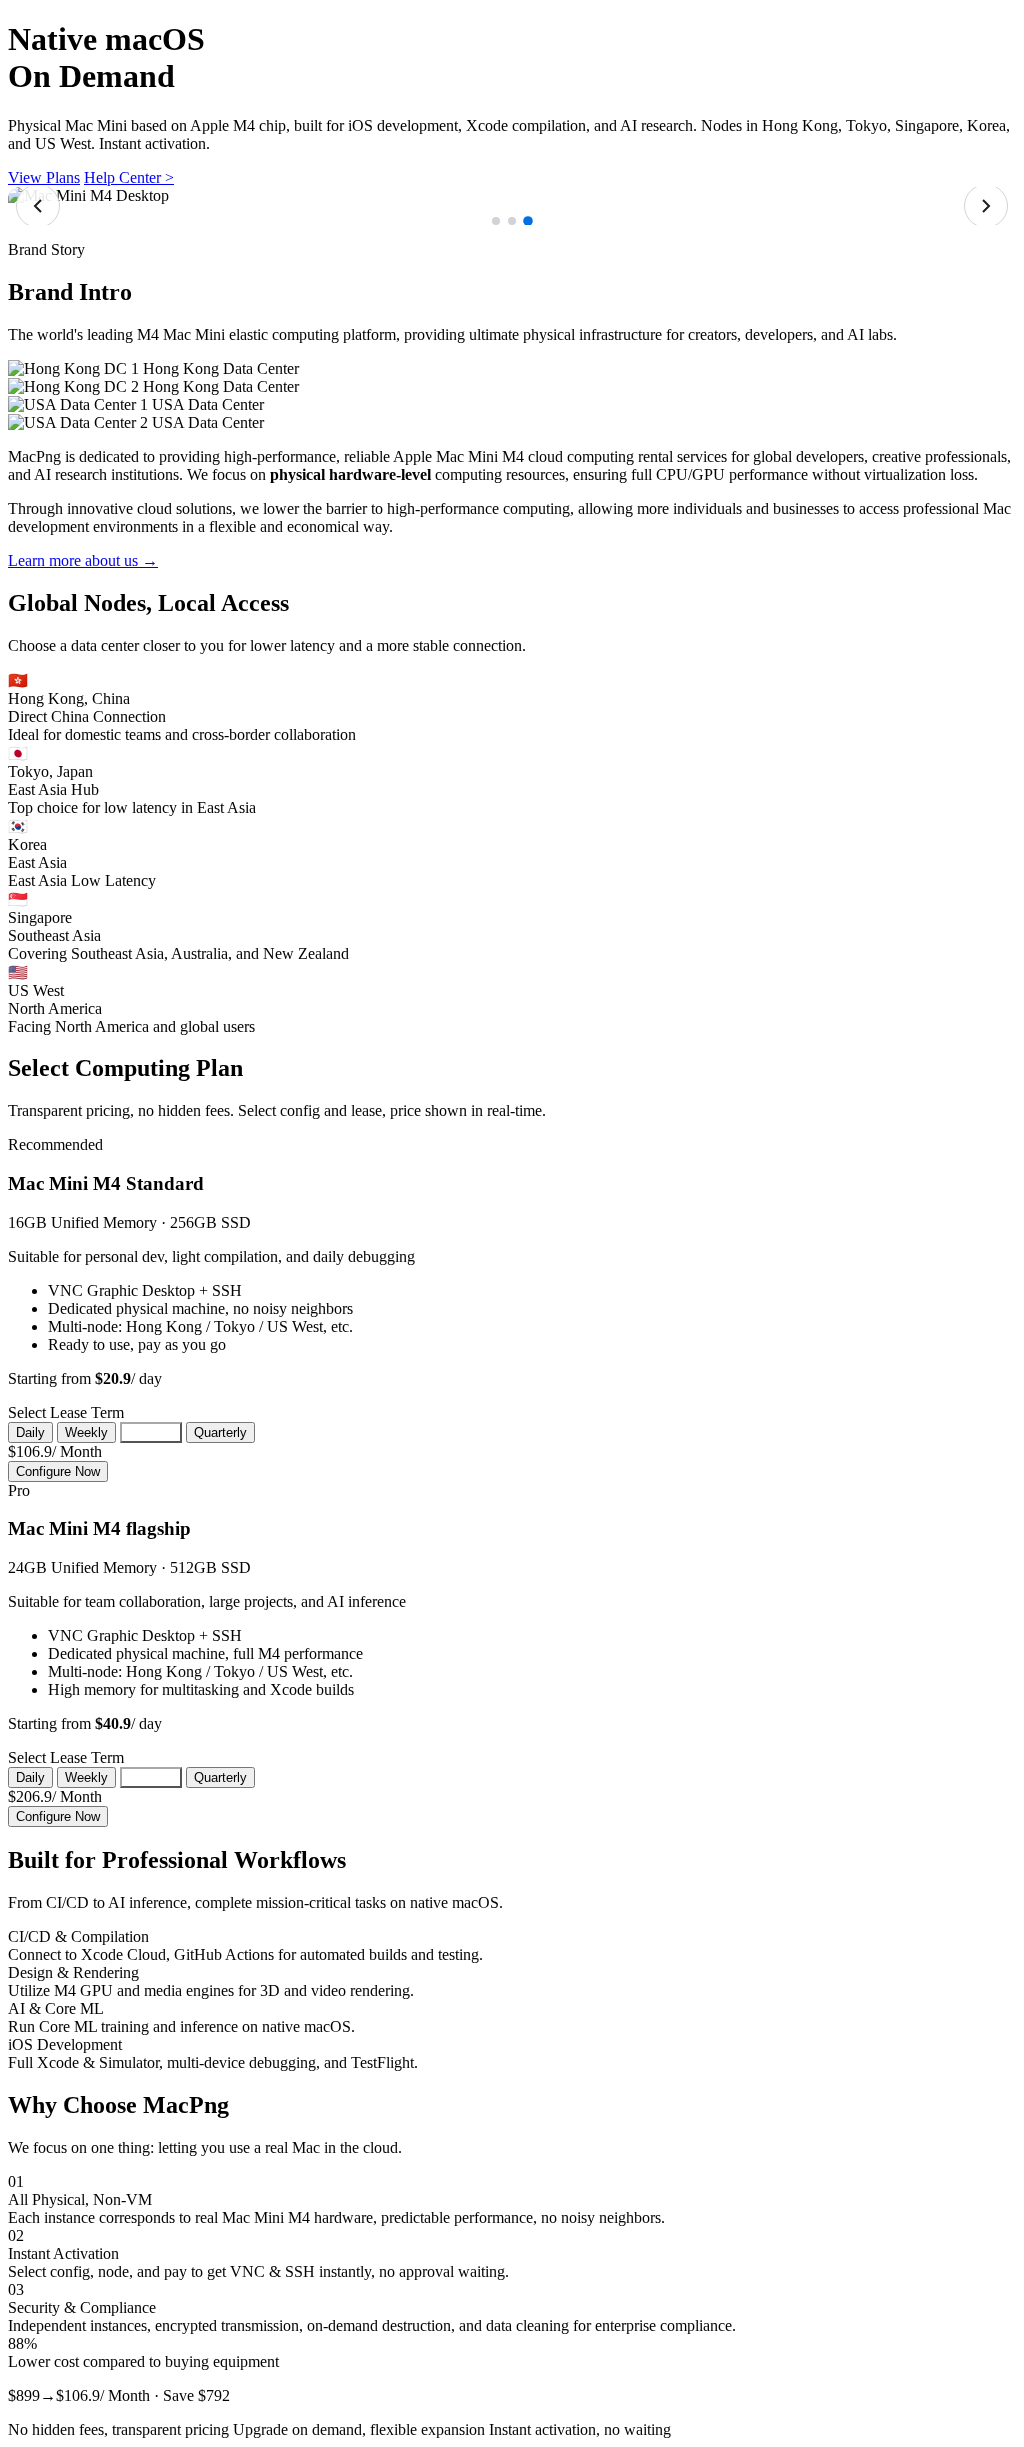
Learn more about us (83, 560)
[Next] (986, 206)
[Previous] (38, 206)
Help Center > (129, 177)
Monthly (151, 1432)
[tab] (496, 221)
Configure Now (58, 1471)
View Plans (44, 177)
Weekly (86, 1432)
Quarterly (220, 1432)
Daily (30, 1432)
